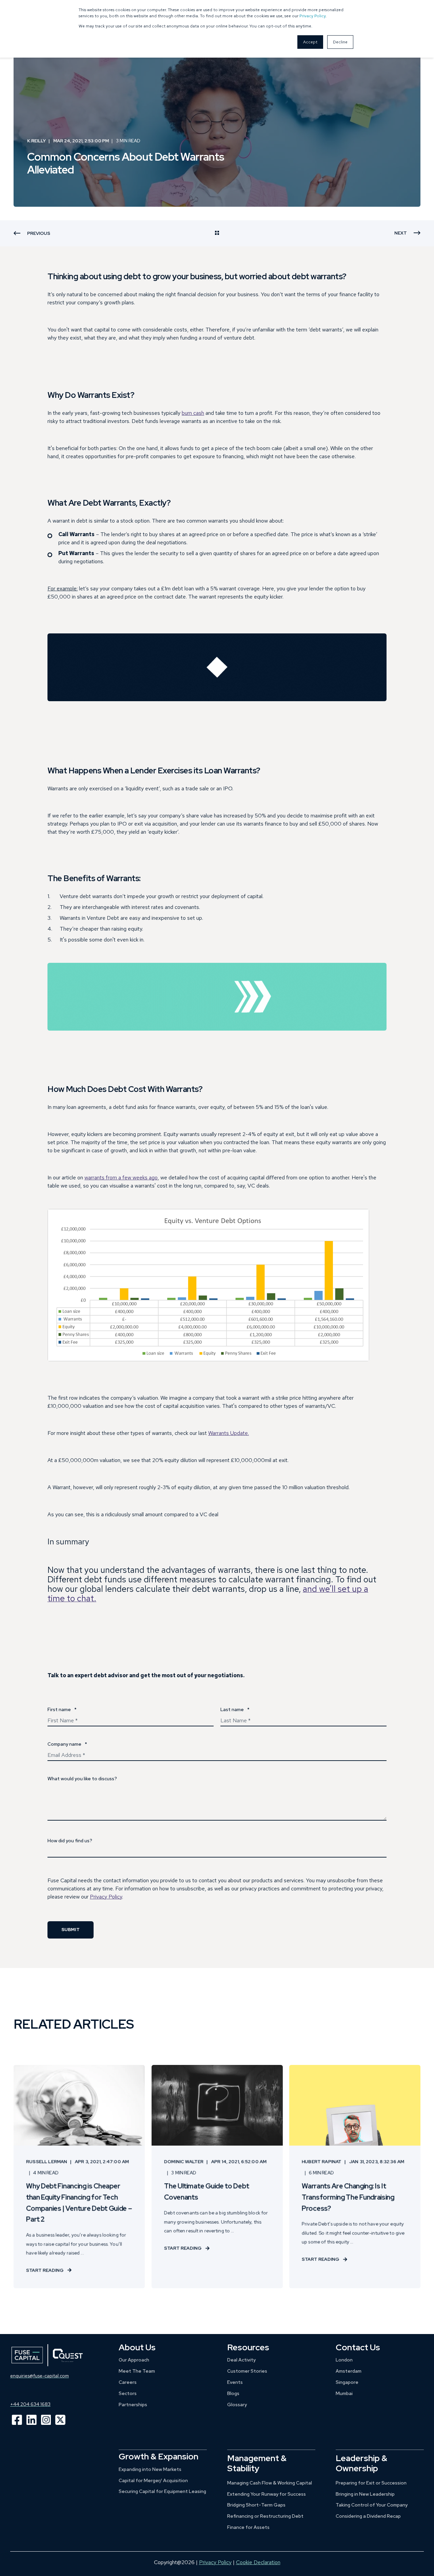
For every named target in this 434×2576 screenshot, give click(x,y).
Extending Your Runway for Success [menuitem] (267, 2494)
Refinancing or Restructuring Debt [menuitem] (265, 2516)
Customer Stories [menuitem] (247, 2371)
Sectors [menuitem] (128, 2393)
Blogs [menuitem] (233, 2393)
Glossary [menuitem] (237, 2405)
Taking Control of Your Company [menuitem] (372, 2505)
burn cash (193, 413)
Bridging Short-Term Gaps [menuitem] (256, 2505)
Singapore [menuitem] (347, 2382)
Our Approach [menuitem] (134, 2360)
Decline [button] (340, 42)
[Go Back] (217, 234)
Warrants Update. (229, 1433)
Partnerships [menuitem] (133, 2405)
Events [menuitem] (235, 2382)
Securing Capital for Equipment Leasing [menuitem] (162, 2491)
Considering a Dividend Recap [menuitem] (368, 2516)
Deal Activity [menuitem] (241, 2360)
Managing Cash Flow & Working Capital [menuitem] (270, 2483)
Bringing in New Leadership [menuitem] (365, 2494)
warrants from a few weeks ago (121, 1178)
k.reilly (36, 141)
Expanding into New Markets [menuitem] (150, 2469)
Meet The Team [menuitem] (137, 2371)
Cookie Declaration (258, 2562)
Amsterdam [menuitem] (349, 2371)
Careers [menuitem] (128, 2382)
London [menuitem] (344, 2360)
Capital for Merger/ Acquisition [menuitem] (153, 2480)
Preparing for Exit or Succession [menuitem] (371, 2483)
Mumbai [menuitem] (344, 2393)
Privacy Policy (312, 16)
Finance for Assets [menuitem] (248, 2527)
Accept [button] (310, 42)
